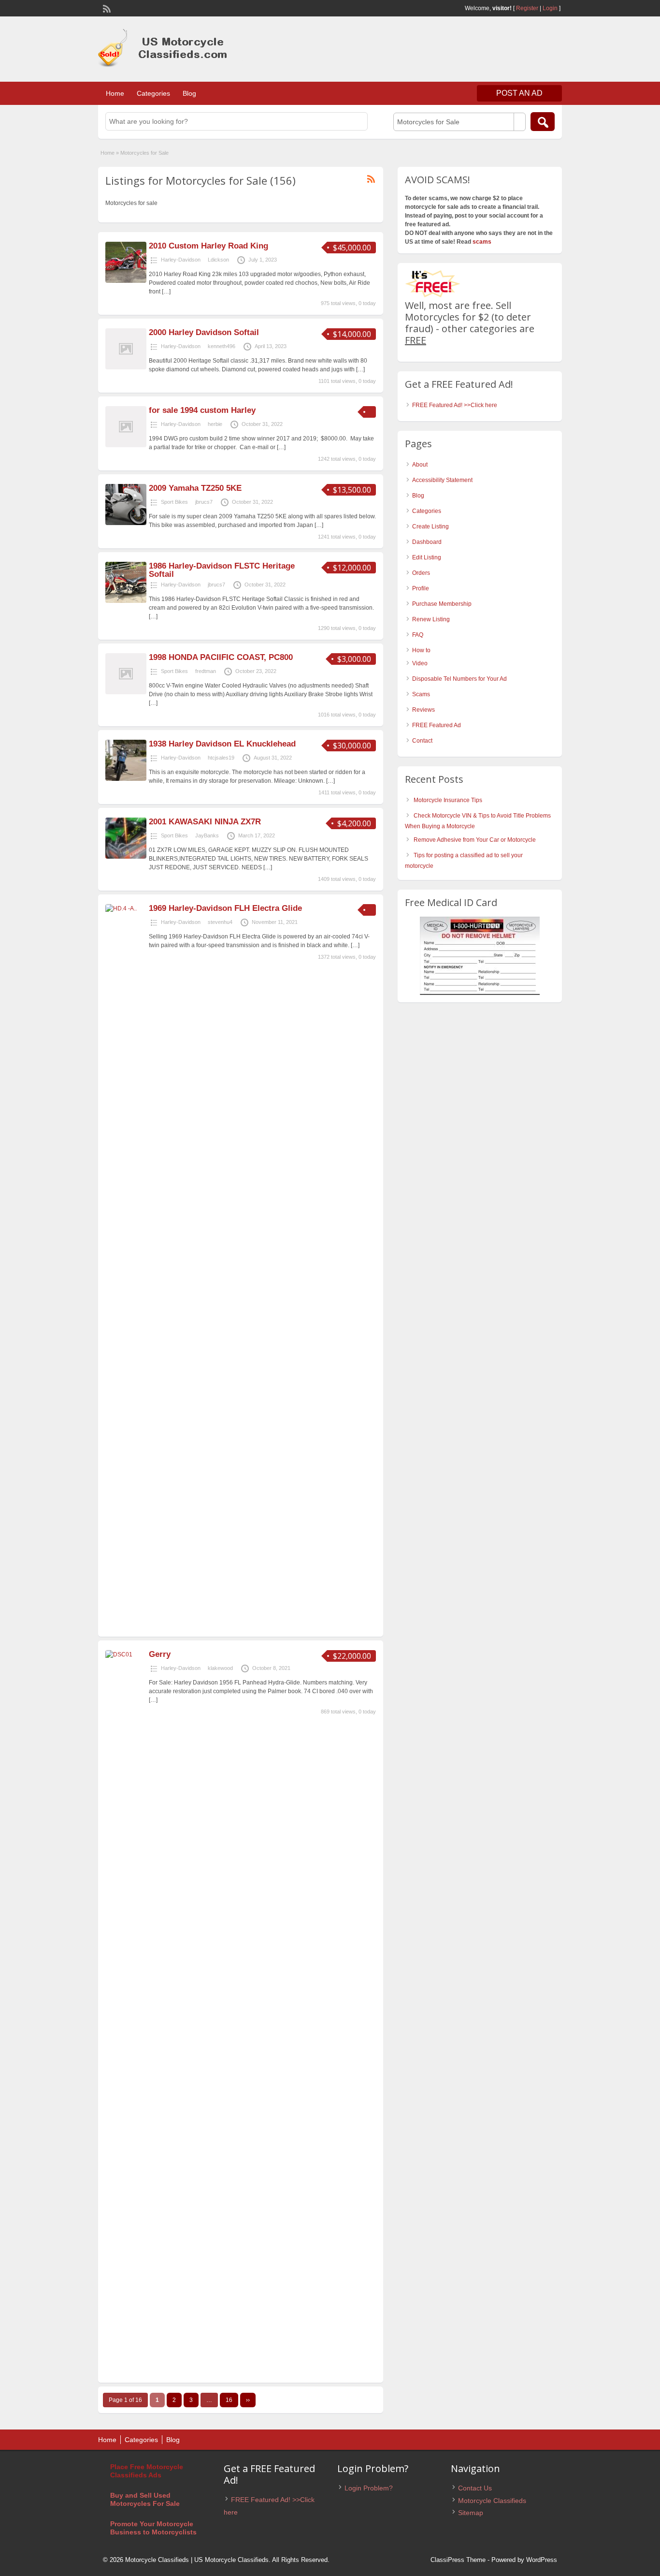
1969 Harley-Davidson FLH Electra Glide (225, 908)
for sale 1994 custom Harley (202, 410)
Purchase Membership (442, 604)
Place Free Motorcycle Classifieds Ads (147, 2471)
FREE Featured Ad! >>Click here (455, 405)
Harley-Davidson (181, 260)
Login (550, 8)
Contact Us (475, 2488)
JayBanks (207, 835)
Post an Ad (519, 93)
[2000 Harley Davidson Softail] (126, 367)
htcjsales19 (221, 758)
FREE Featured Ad (437, 725)
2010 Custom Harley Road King (208, 246)
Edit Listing (427, 557)
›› (248, 2400)
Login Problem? (369, 2488)
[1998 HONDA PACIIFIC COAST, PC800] (126, 692)
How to (421, 650)
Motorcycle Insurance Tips (448, 800)
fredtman (206, 671)
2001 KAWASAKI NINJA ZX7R (205, 822)
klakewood (220, 1668)
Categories (153, 93)
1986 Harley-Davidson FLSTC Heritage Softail (222, 570)
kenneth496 (222, 346)
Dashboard (427, 542)
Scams (421, 694)
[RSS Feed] (106, 8)
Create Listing (430, 527)
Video (420, 663)
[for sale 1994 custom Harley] (126, 445)
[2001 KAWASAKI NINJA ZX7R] (126, 857)
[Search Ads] (543, 122)
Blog (189, 93)
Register (527, 8)
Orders (421, 573)
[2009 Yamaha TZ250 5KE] (126, 523)
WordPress (542, 2560)
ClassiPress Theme (458, 2560)
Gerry (160, 1654)
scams (482, 242)
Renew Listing (431, 619)
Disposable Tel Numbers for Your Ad (459, 679)
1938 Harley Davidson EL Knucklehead (222, 744)
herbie (215, 424)
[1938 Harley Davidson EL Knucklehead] (126, 779)
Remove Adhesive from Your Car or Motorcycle (475, 840)
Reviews (423, 710)
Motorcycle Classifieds (492, 2501)
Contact (422, 741)
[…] (166, 292)
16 (229, 2400)
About (420, 465)
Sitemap (471, 2513)
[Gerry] (126, 1654)
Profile (421, 588)
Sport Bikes (174, 502)
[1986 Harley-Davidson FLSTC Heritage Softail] (126, 601)
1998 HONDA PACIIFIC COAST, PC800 (221, 657)
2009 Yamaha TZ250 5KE (195, 488)
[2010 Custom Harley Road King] (126, 281)
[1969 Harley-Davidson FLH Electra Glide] (126, 908)
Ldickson (218, 260)
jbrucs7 (204, 502)
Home (115, 93)
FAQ (418, 635)
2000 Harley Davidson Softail (204, 332)
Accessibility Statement (442, 480)
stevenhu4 (220, 922)
